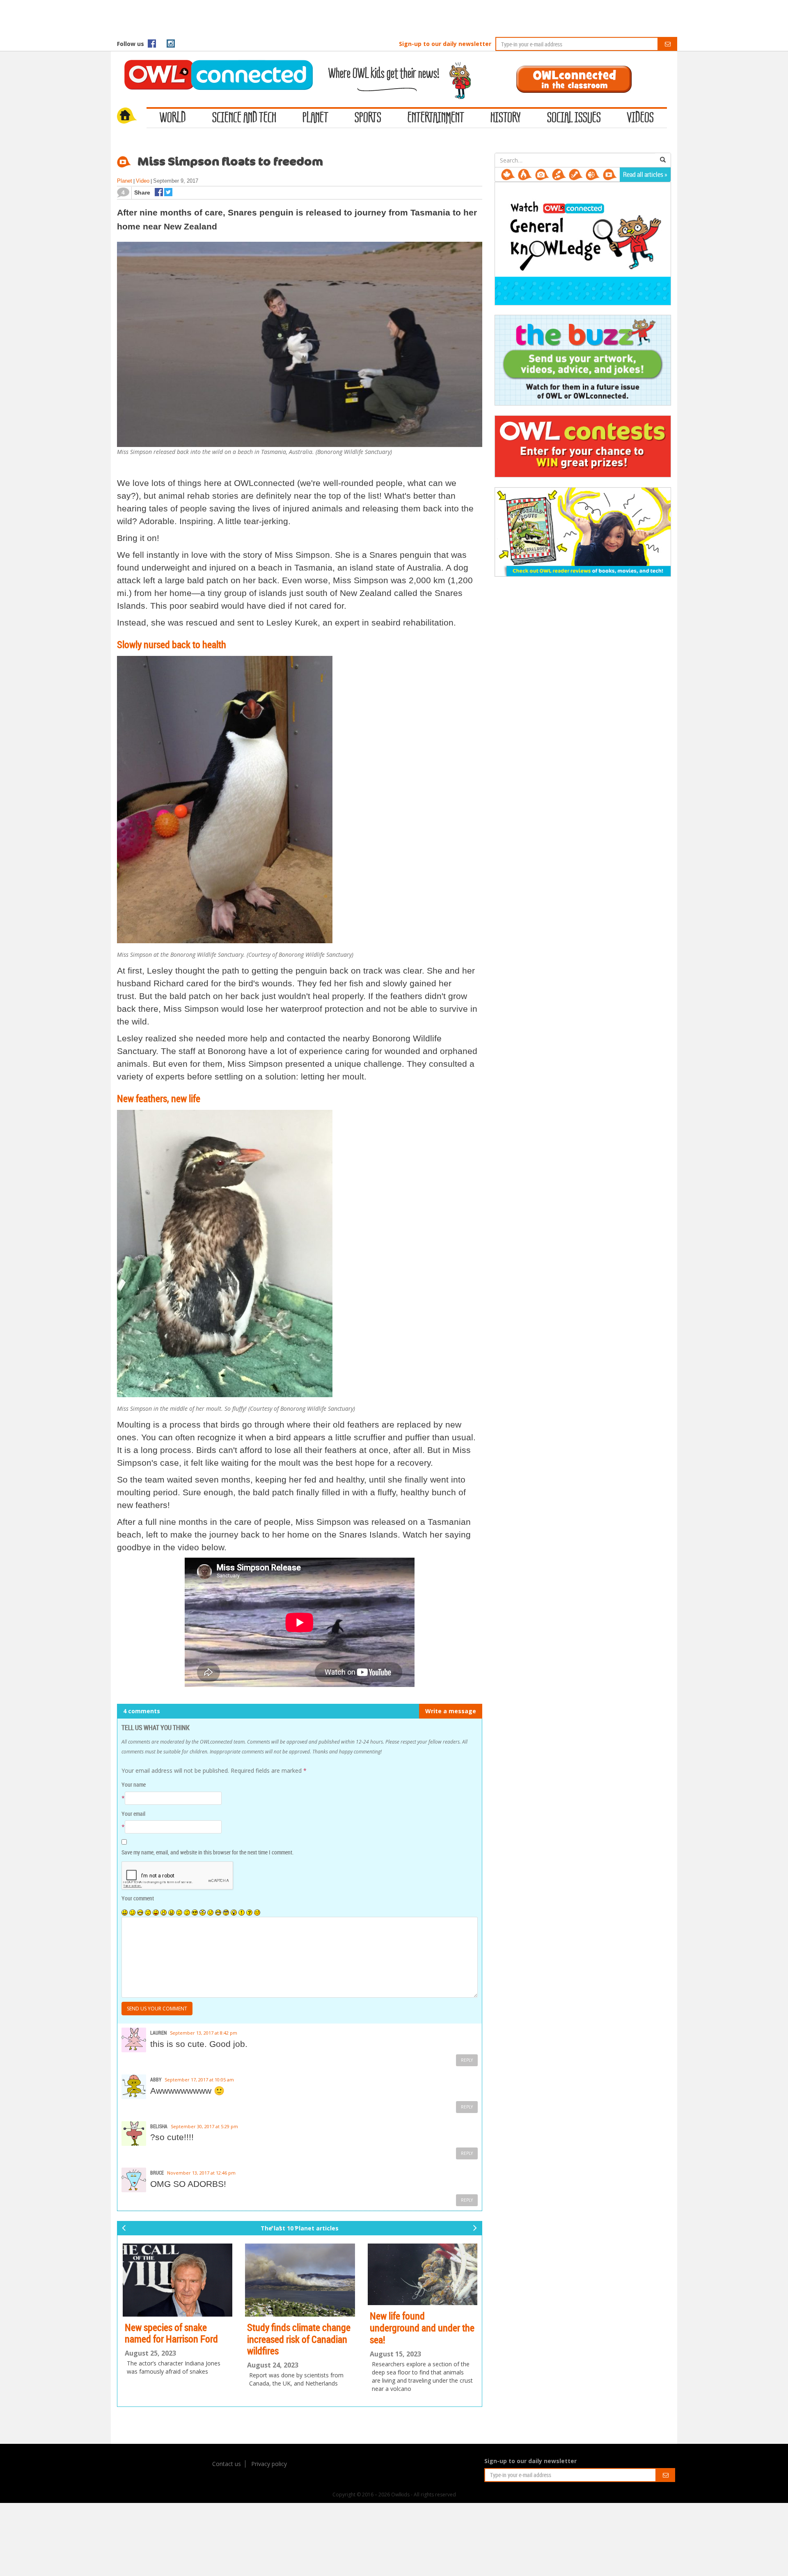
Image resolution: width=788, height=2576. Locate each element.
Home (132, 117)
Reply (467, 2060)
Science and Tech (244, 118)
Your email (133, 1814)
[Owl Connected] (214, 64)
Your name (134, 1784)
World (173, 118)
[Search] (663, 160)
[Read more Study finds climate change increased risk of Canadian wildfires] (178, 2280)
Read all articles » (645, 174)
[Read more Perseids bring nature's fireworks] (423, 2280)
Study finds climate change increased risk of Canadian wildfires (176, 2339)
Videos (640, 118)
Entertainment (436, 118)
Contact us (227, 2464)
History (506, 118)
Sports (368, 118)
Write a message (451, 1711)
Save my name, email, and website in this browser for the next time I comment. (207, 1852)
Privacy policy (269, 2464)
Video (143, 181)
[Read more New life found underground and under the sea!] (300, 2275)
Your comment (138, 1898)
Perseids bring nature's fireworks (413, 2333)
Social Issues (574, 118)
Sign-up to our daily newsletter (445, 44)
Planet (315, 118)
